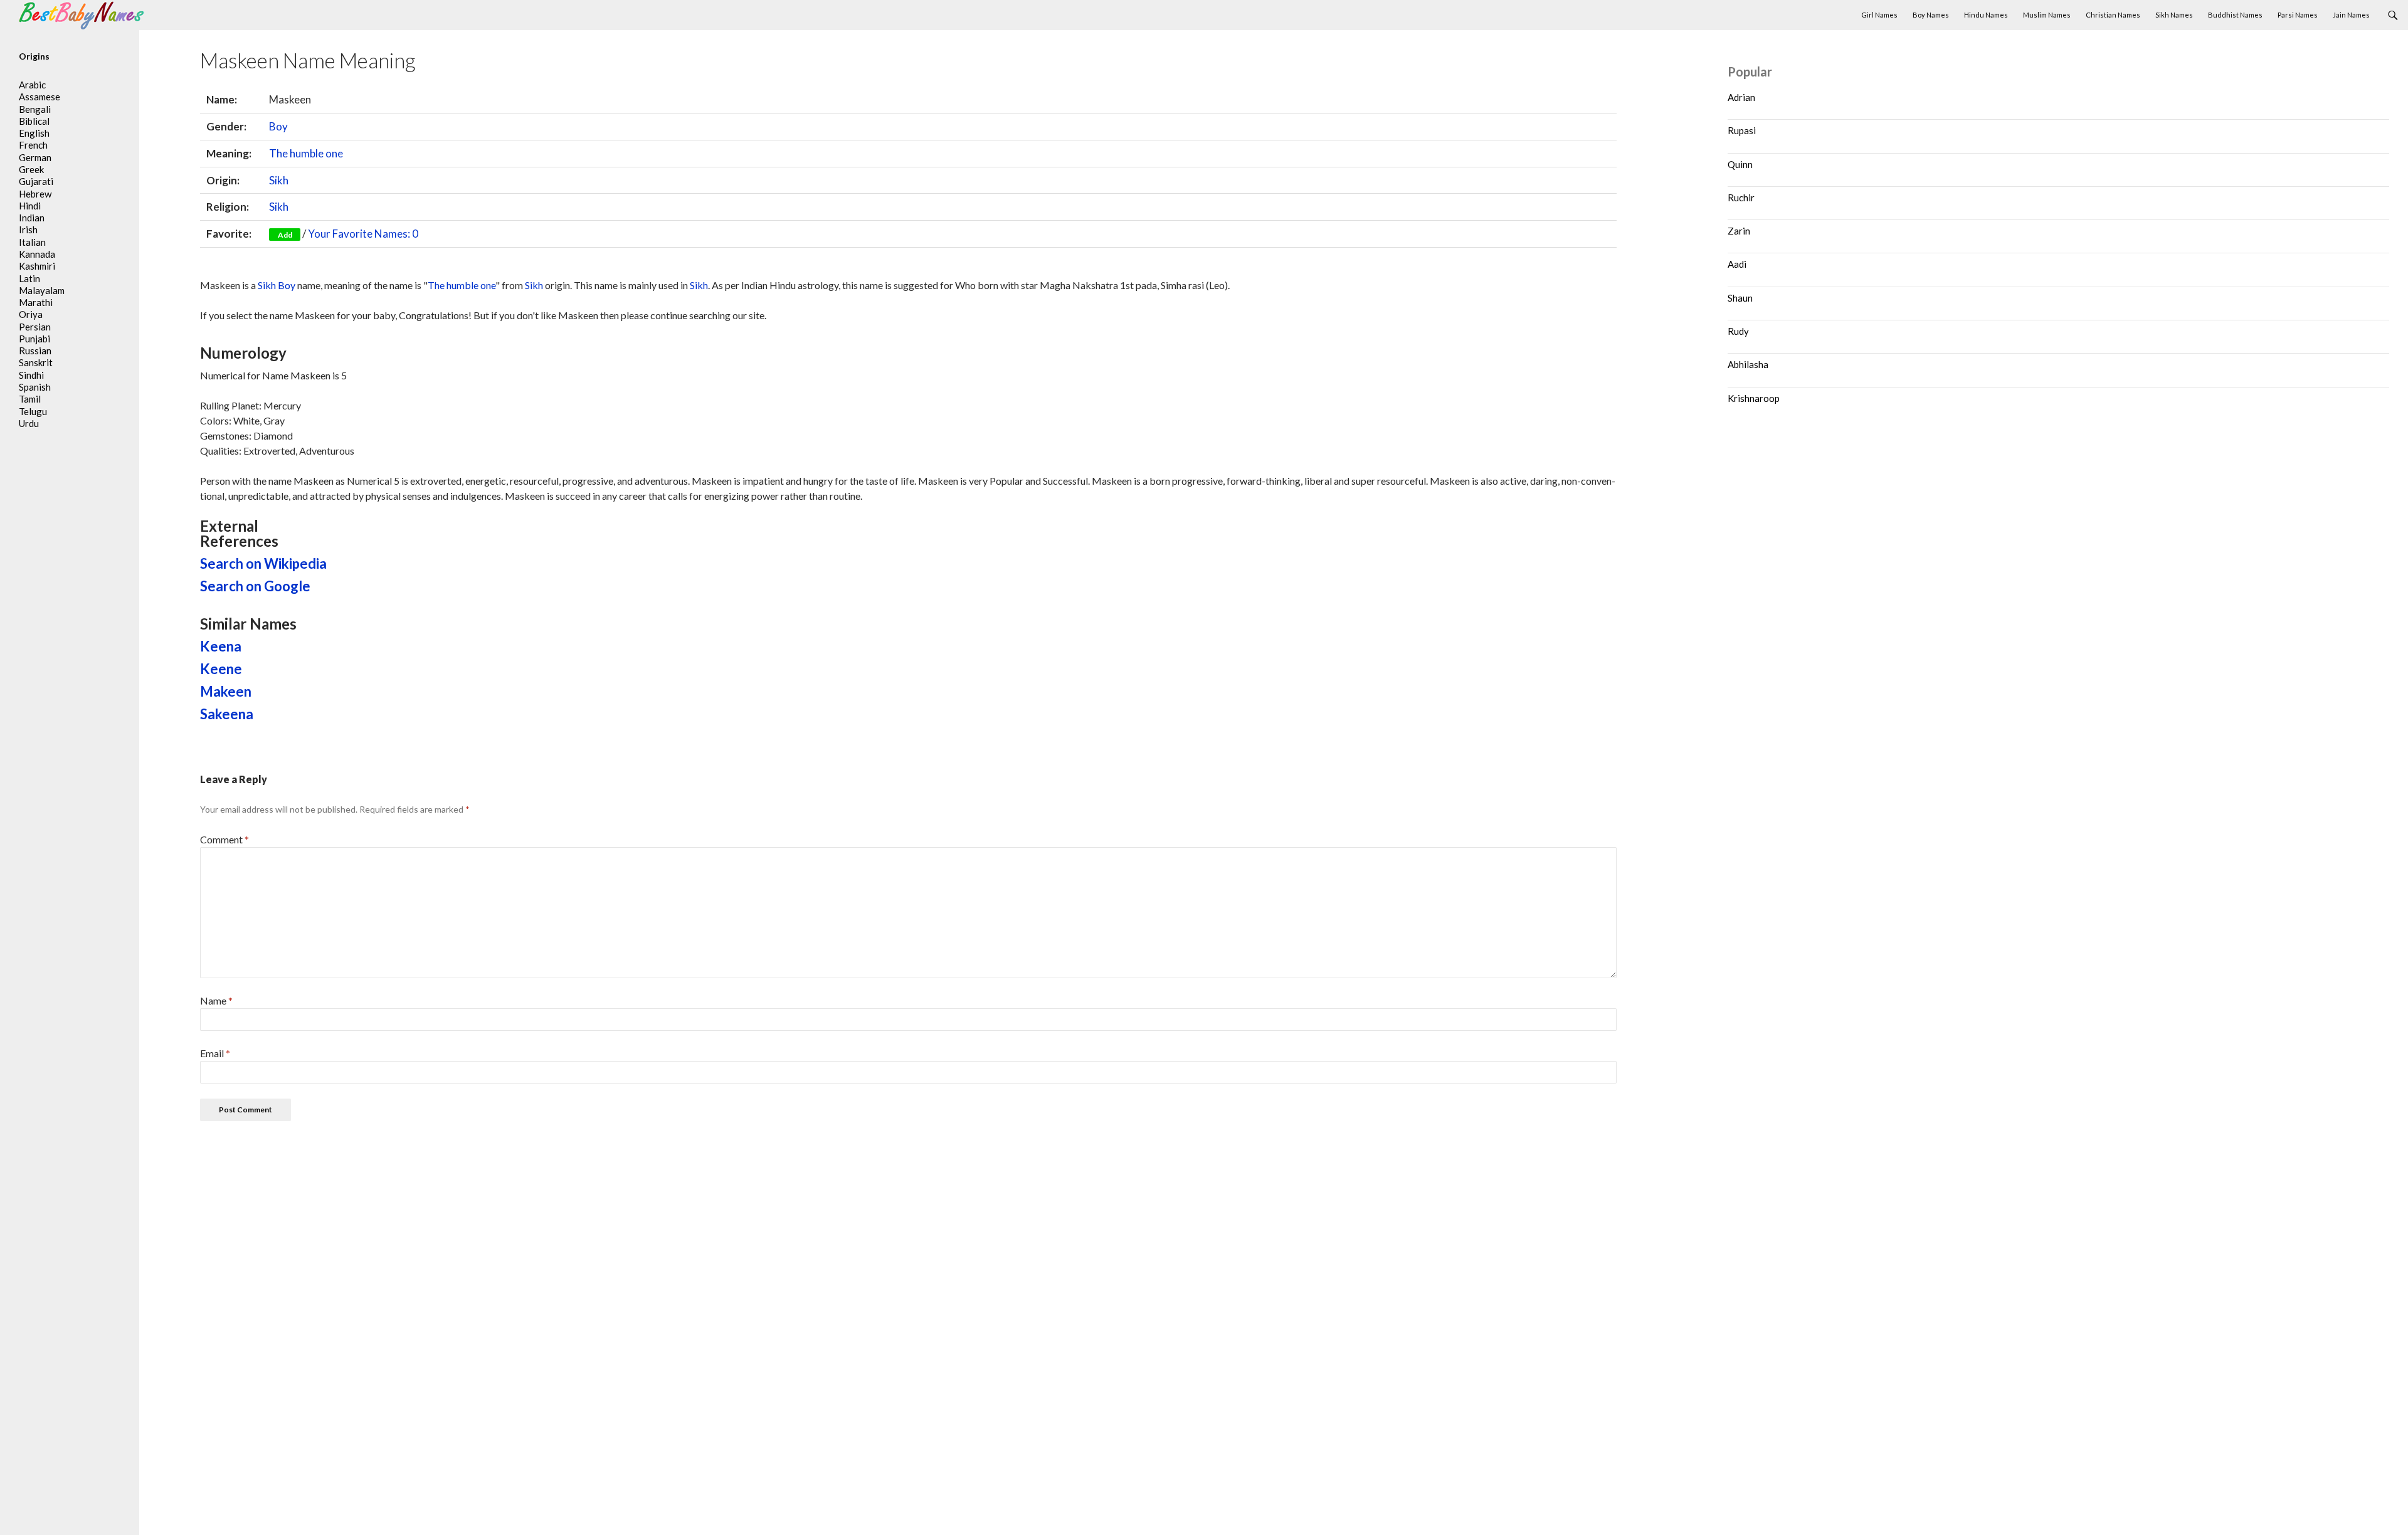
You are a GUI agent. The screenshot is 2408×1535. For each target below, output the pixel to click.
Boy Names (1931, 15)
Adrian (1741, 97)
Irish (28, 229)
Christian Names (2113, 15)
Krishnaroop (1754, 398)
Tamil (30, 399)
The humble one (306, 153)
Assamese (40, 97)
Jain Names (2351, 15)
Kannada (37, 254)
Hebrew (35, 194)
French (33, 145)
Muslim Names (2047, 15)
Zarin (1739, 231)
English (34, 133)
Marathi (36, 302)
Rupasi (1742, 130)
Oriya (31, 314)
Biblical (34, 121)
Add (285, 235)
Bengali (35, 109)
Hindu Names (1986, 15)
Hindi (30, 206)
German (35, 157)
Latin (29, 278)
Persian (35, 327)
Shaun (1740, 298)
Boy (278, 126)
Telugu (33, 411)
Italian (32, 242)
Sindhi (31, 375)
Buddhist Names (2235, 15)
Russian (35, 351)
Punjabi (34, 339)
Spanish (35, 387)
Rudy (1738, 331)
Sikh (279, 180)
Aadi (1737, 264)
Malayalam (42, 290)
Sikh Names (2174, 15)
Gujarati (36, 181)
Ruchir (1741, 198)
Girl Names (1879, 15)
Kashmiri (37, 266)
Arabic (32, 85)
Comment (224, 839)
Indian (32, 218)
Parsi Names (2298, 15)
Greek (31, 169)
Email (215, 1053)
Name (216, 1000)
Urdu (29, 423)
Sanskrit (36, 362)
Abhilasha (1748, 364)
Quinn (1740, 164)
